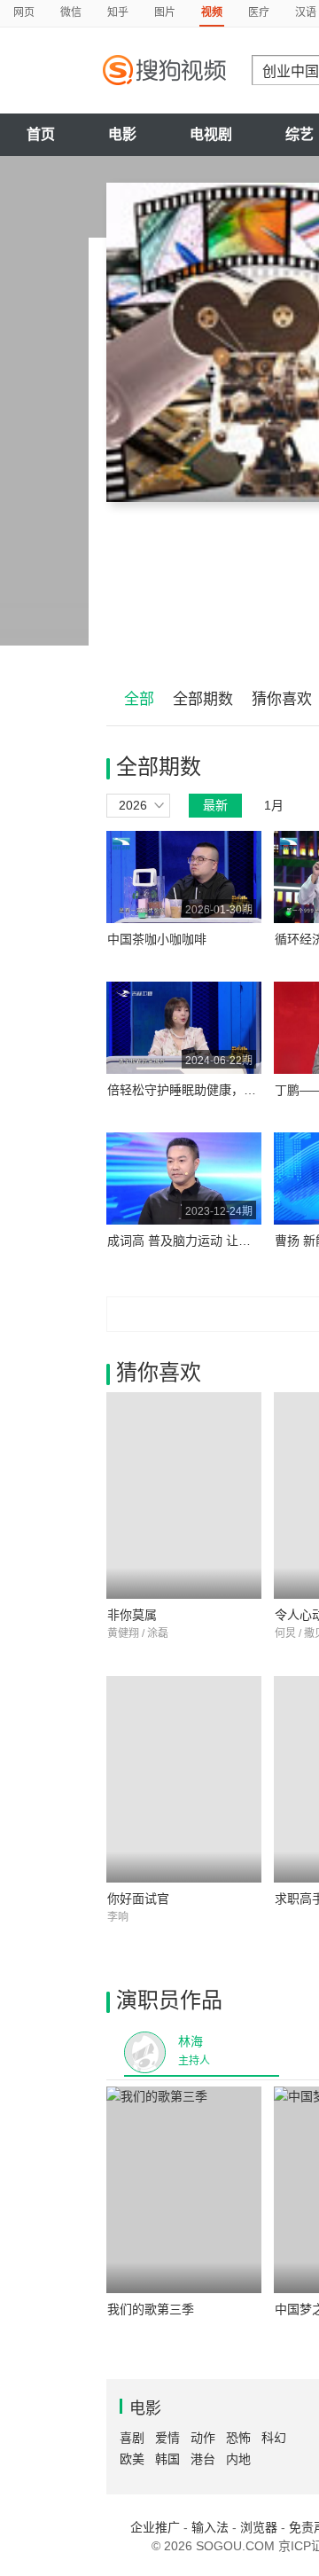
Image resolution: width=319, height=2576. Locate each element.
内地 (238, 2459)
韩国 (167, 2459)
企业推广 (155, 2527)
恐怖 (238, 2438)
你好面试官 (138, 1899)
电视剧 (211, 134)
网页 (24, 12)
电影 (122, 134)
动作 (203, 2438)
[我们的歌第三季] (184, 2190)
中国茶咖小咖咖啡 (157, 939)
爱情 (167, 2438)
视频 (212, 12)
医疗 (259, 12)
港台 (203, 2459)
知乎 (118, 12)
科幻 (274, 2438)
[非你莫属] (184, 1495)
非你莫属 (132, 1615)
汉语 (306, 12)
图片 (165, 12)
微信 (71, 12)
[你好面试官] (184, 1779)
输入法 (210, 2527)
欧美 (132, 2459)
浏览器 (259, 2527)
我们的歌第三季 (151, 2309)
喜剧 (132, 2438)
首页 (41, 134)
